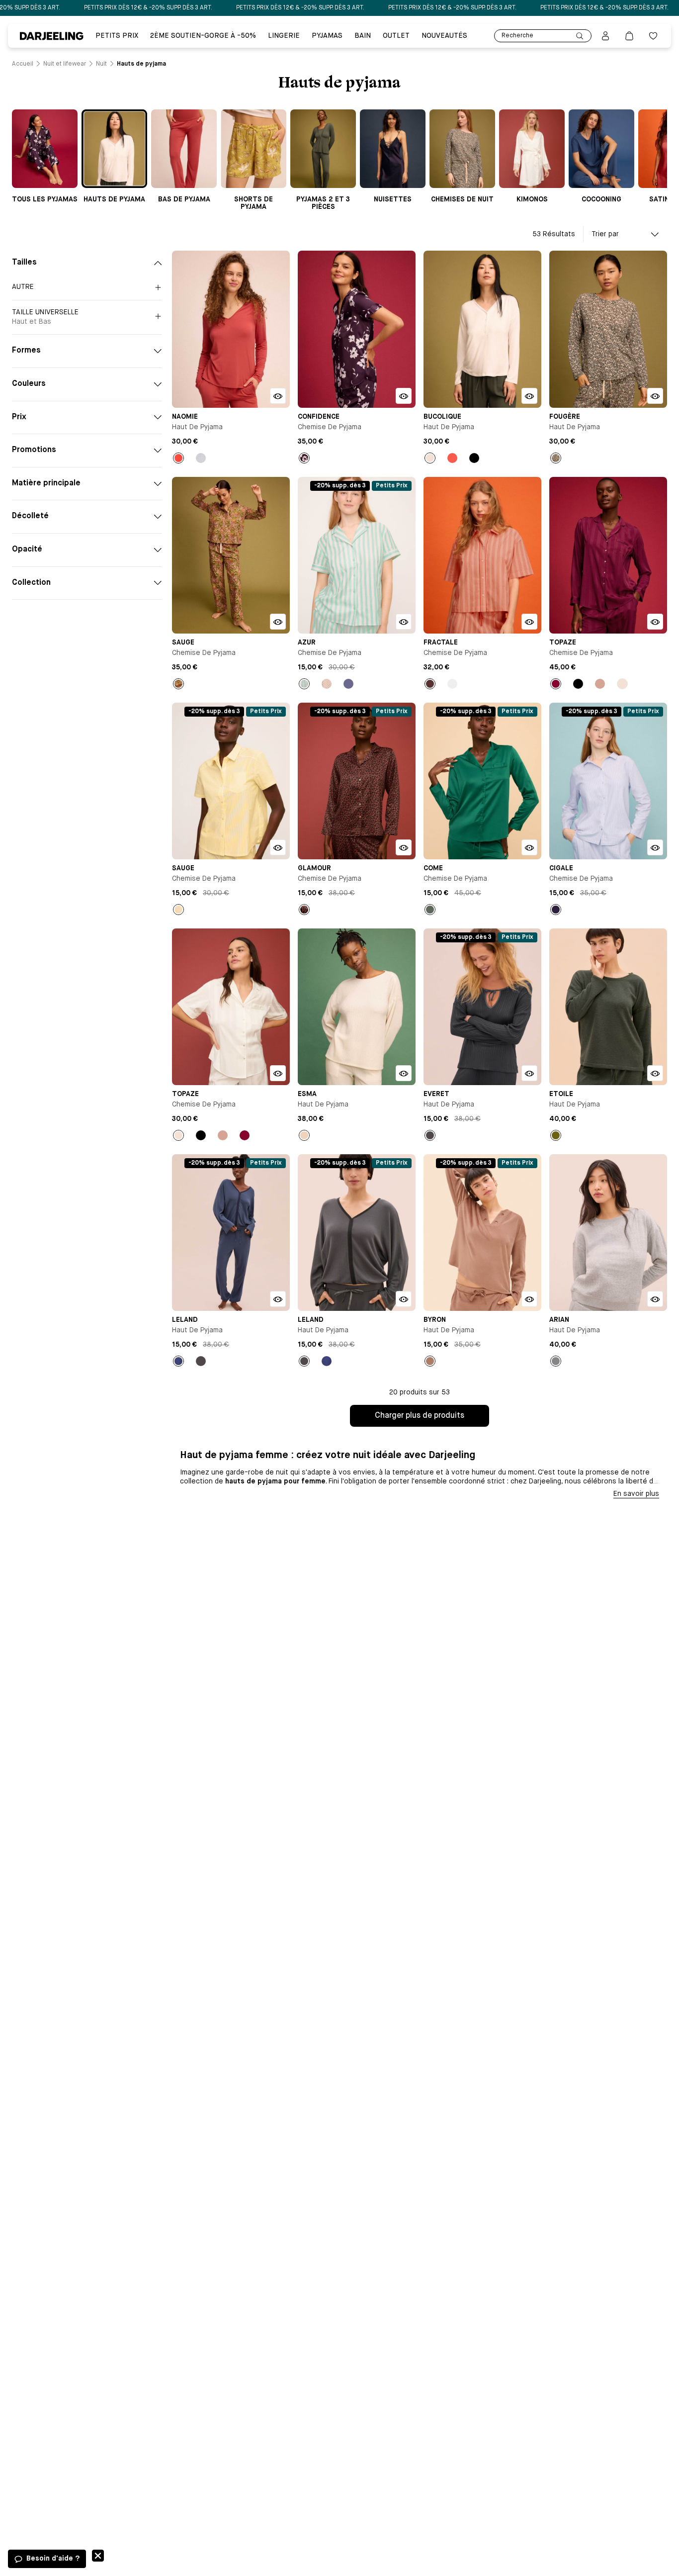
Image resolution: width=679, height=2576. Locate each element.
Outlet (396, 36)
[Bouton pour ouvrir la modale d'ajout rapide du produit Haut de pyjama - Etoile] (655, 1073)
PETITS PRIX (117, 36)
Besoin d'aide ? (53, 2559)
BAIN (363, 36)
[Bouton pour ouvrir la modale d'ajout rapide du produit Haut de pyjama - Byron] (529, 1299)
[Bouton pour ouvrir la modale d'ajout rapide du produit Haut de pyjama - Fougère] (655, 396)
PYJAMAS (327, 36)
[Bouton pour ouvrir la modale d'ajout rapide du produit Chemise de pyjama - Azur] (404, 622)
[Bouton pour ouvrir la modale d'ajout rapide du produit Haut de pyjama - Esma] (404, 1073)
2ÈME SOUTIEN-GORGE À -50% (203, 36)
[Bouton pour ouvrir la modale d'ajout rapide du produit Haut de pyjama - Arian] (655, 1299)
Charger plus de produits (420, 1416)
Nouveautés (444, 36)
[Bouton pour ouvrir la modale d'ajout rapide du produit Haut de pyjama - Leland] (278, 1299)
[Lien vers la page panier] (629, 36)
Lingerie (284, 36)
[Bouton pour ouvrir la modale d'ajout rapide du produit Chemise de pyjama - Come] (529, 847)
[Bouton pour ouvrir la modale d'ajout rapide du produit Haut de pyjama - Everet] (529, 1073)
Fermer (98, 2556)
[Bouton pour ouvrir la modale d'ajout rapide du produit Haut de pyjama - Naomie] (278, 396)
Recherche (517, 36)
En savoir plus (636, 1494)
